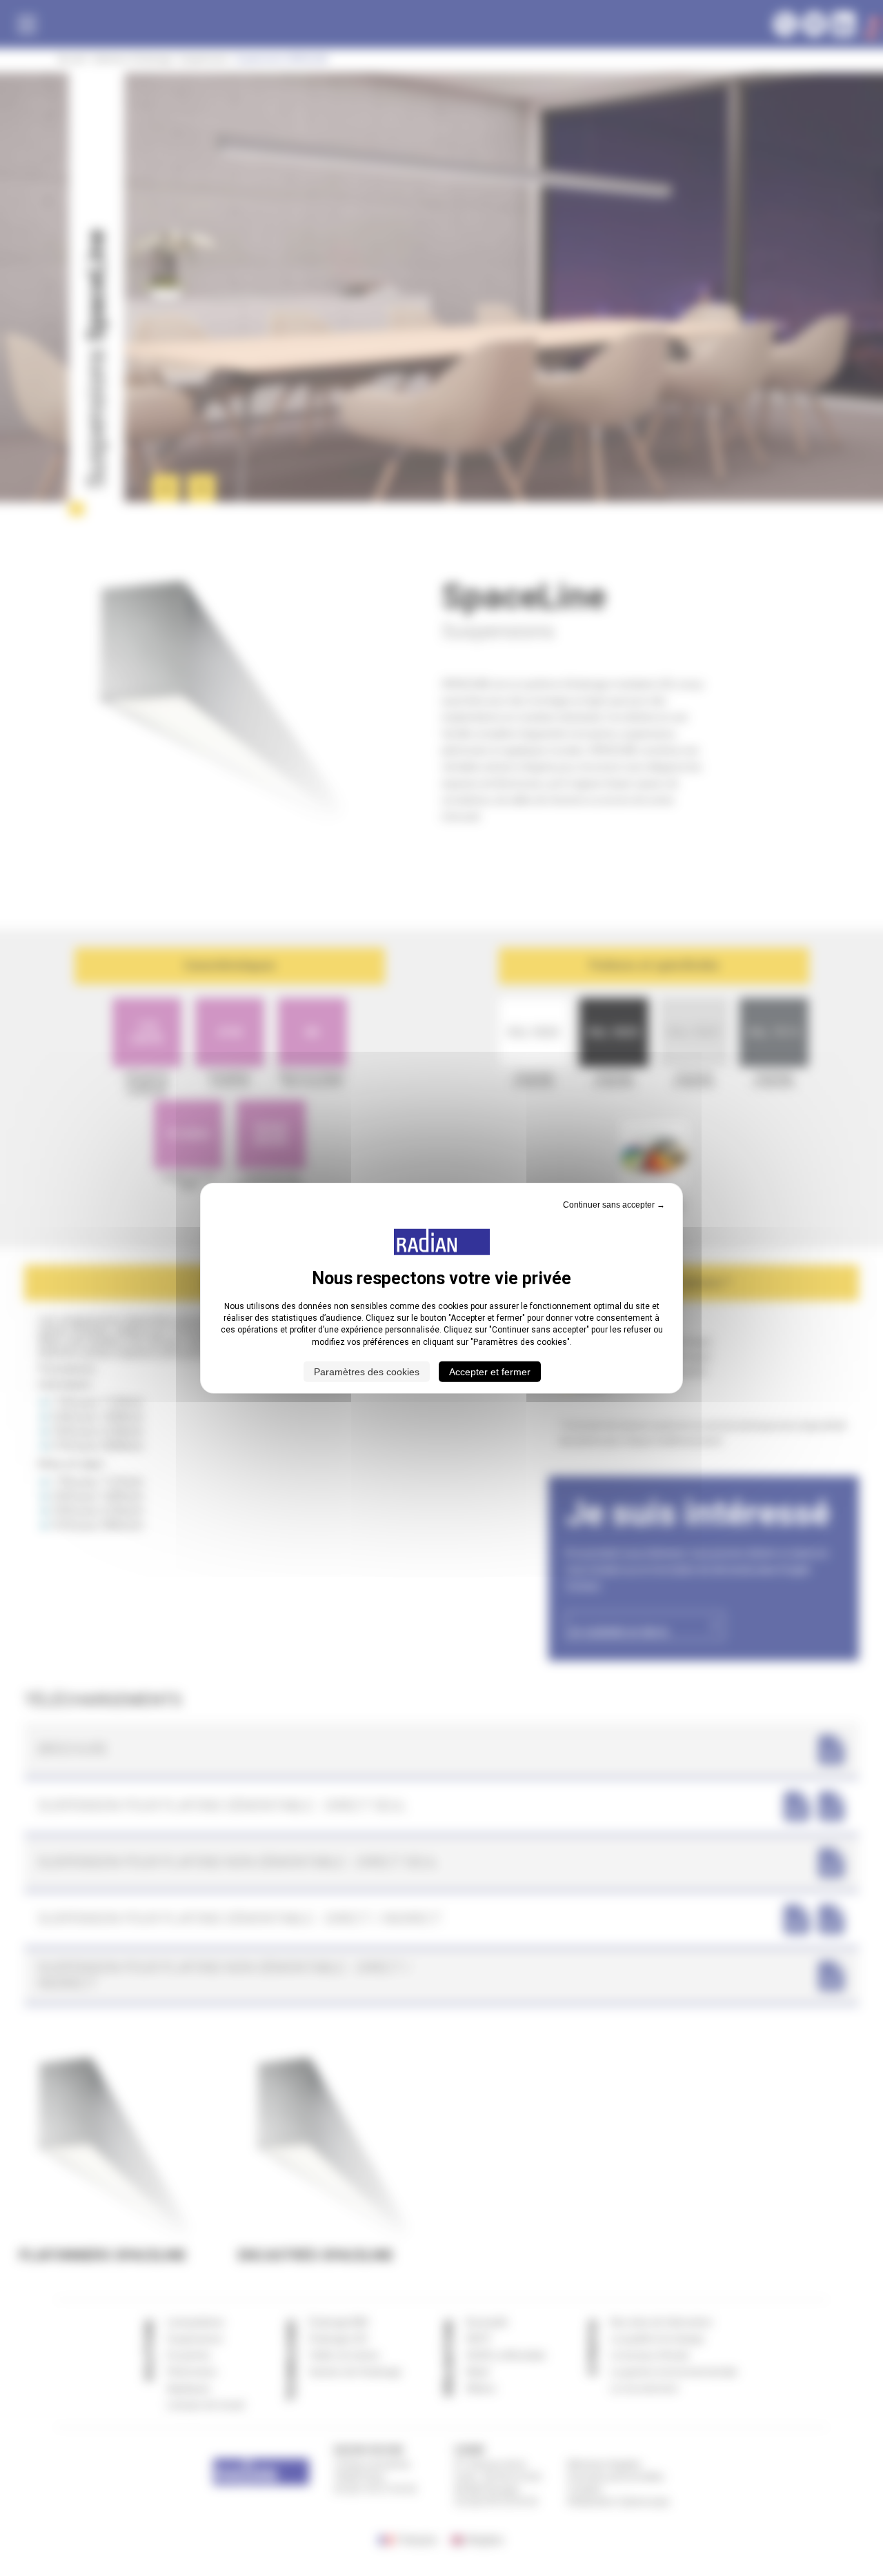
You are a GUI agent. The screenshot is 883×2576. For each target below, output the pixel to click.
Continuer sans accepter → (614, 1204)
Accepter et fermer (490, 1372)
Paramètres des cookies (367, 1372)
